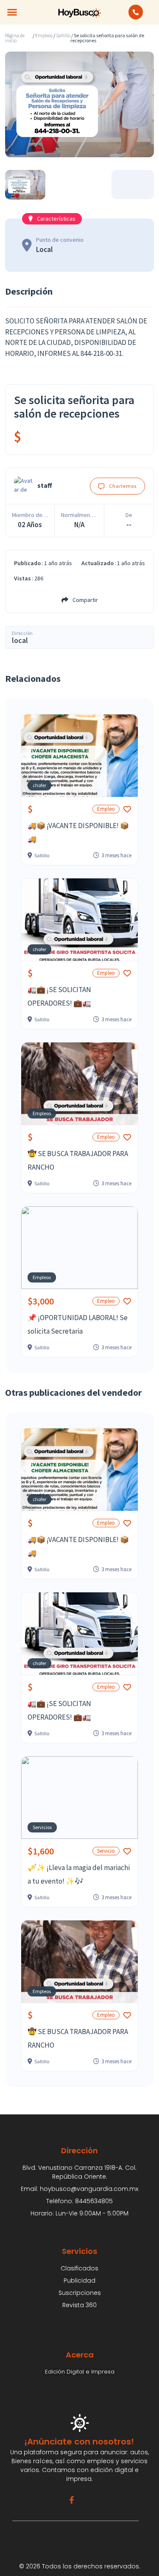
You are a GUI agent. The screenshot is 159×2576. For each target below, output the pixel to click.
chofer (39, 785)
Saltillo (63, 36)
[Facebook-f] (72, 2500)
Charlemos (123, 486)
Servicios (42, 1827)
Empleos (44, 36)
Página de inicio (15, 38)
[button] (12, 12)
